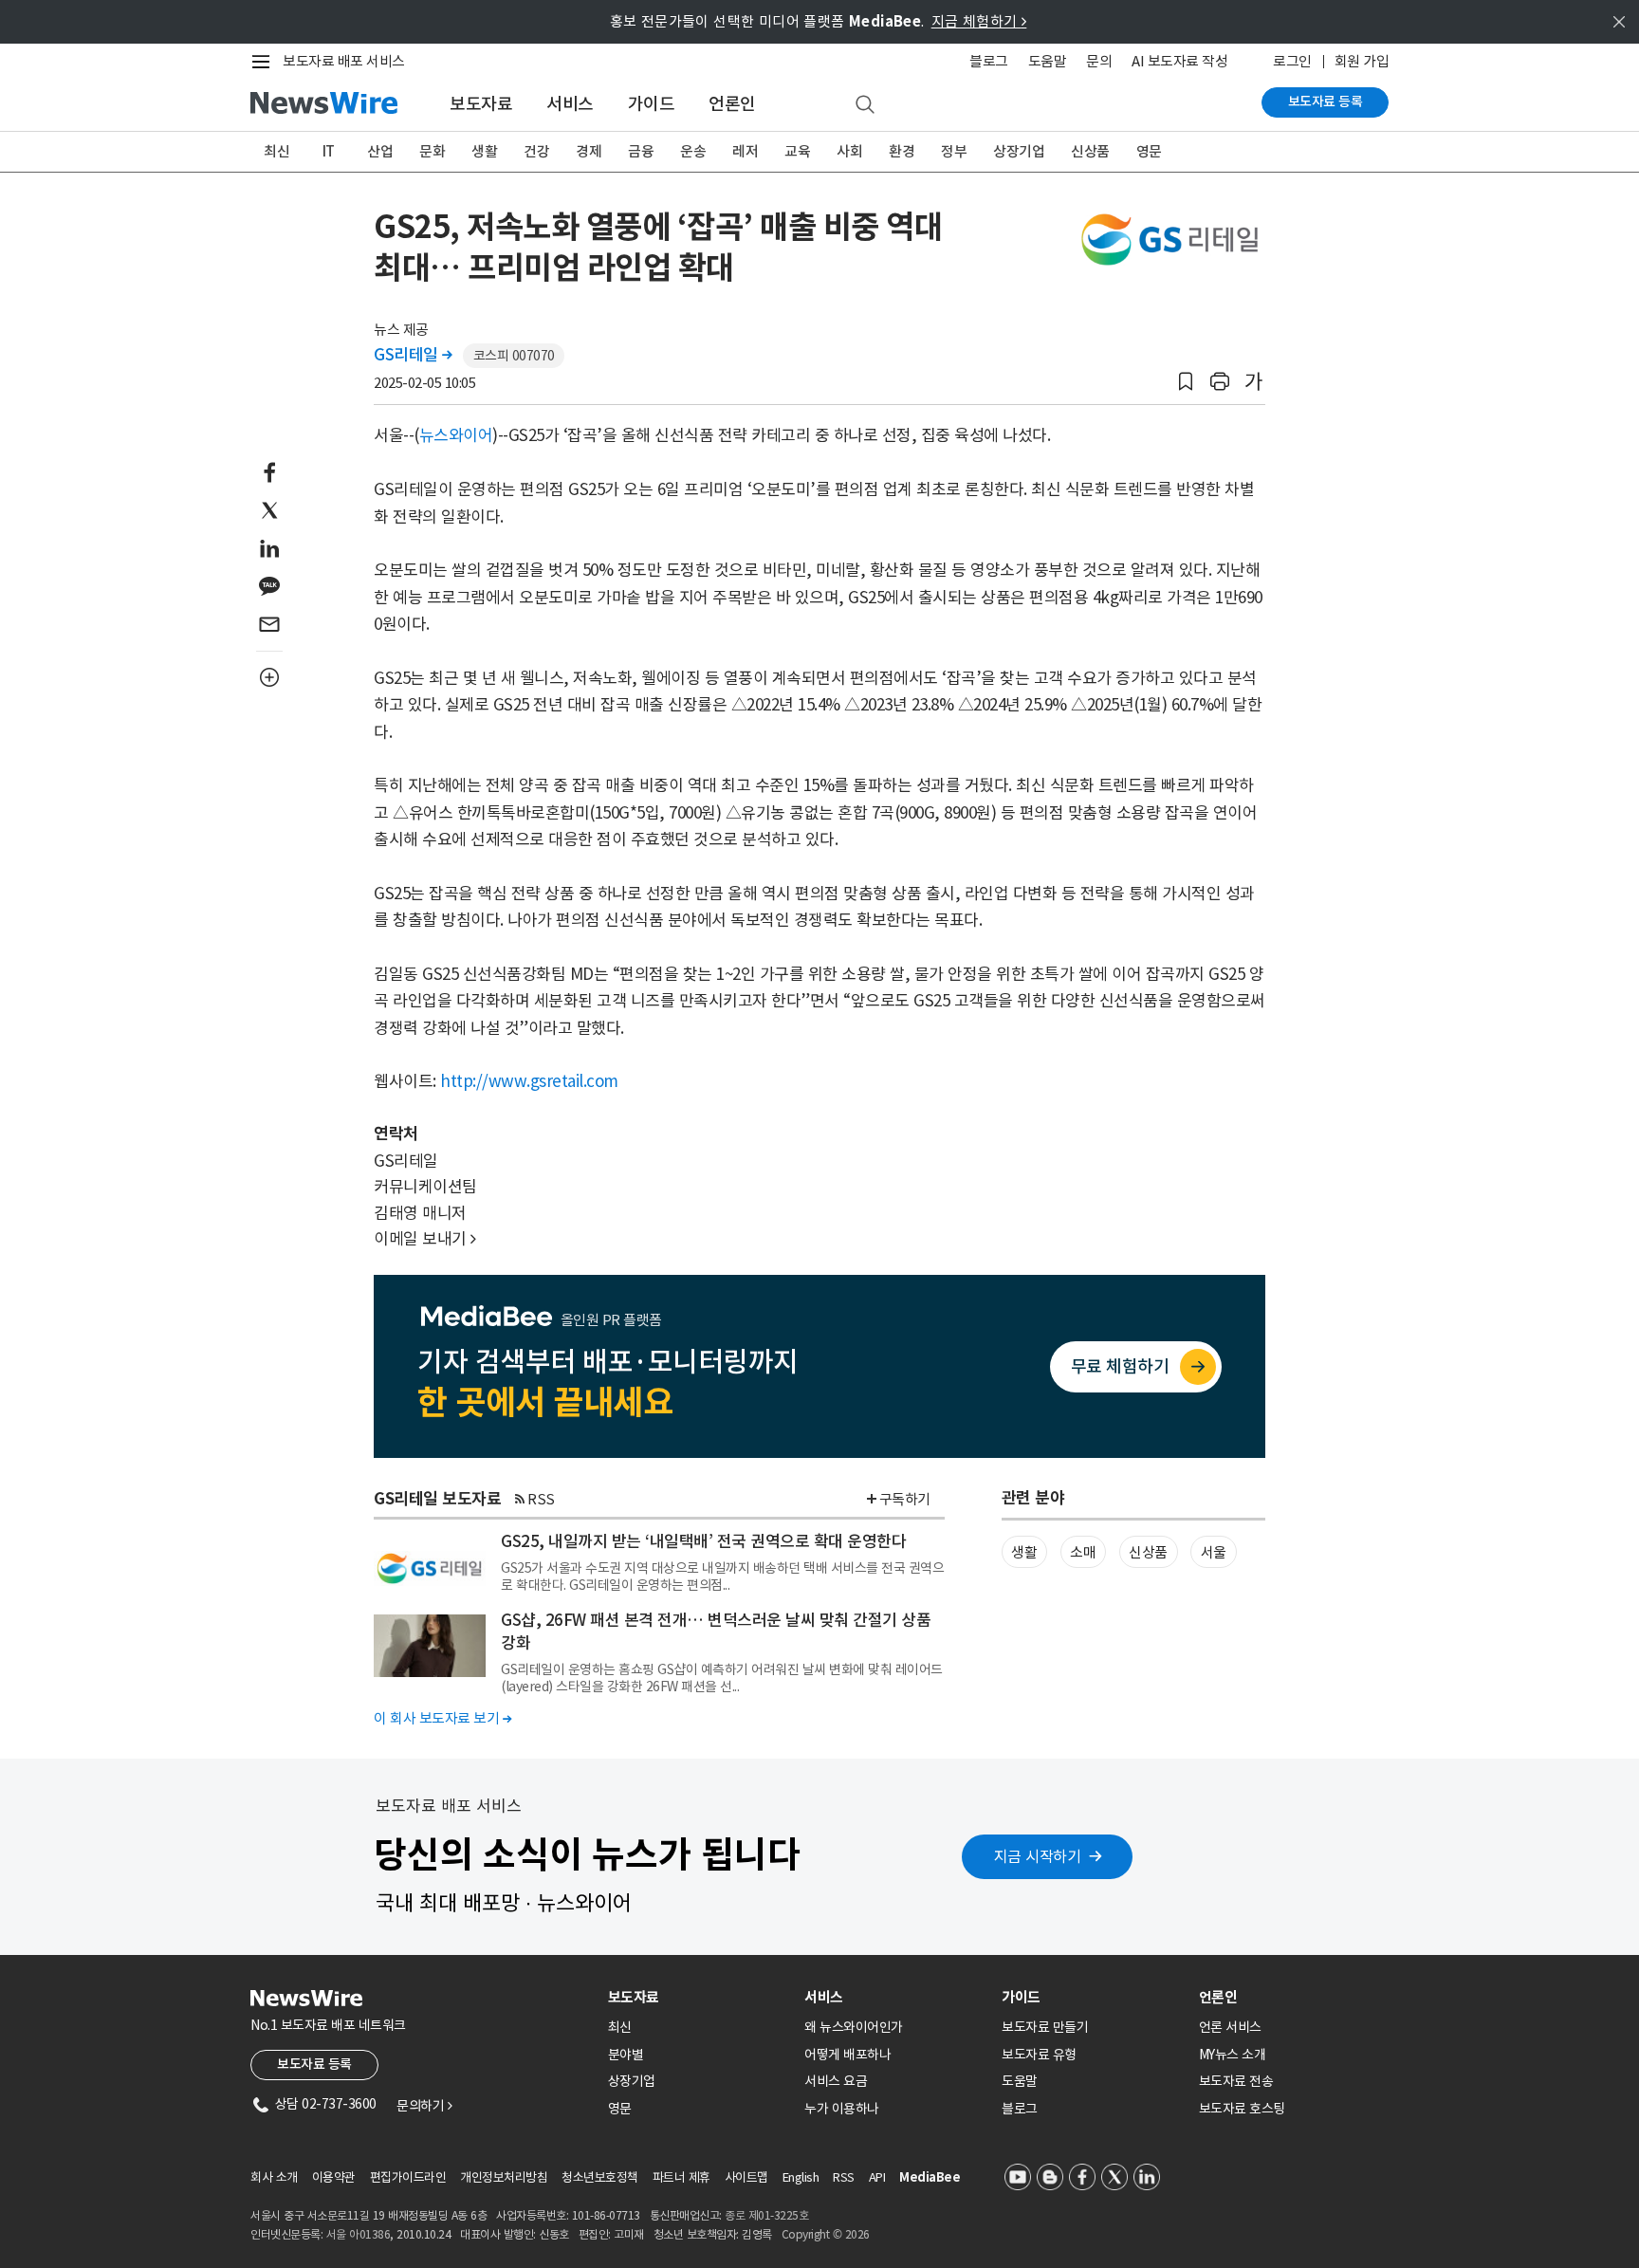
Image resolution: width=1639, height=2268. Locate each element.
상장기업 (1019, 151)
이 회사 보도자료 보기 (442, 1718)
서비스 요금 (836, 2081)
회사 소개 (274, 2177)
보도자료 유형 (1039, 2055)
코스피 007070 (514, 356)
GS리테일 (413, 355)
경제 (589, 151)
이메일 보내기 (425, 1239)
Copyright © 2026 (826, 2234)
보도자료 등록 (1326, 101)
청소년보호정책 (600, 2177)
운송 (693, 151)
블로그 (989, 61)
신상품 (1090, 151)
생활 (484, 151)
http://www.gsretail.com (529, 1081)
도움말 (1048, 61)
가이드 (652, 104)
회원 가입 (1362, 61)
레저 (745, 151)
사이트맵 (746, 2177)
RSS (541, 1499)
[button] (1186, 382)
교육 (797, 151)
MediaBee (930, 2177)
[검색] (865, 105)
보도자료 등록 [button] (314, 2064)
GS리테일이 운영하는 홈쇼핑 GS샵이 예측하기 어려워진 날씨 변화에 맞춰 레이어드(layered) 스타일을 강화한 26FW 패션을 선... (722, 1678)
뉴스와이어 (456, 435)
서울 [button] (1214, 1552)
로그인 (1292, 61)
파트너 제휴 (681, 2177)
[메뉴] (265, 62)
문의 (1099, 61)
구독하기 (905, 1499)
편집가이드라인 (408, 2177)
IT (329, 151)
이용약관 (334, 2177)
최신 (276, 151)
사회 (849, 151)
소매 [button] (1083, 1552)
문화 (432, 151)
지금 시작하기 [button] (1038, 1856)
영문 (1149, 151)
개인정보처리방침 (504, 2177)
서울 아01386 (359, 2234)
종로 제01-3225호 (766, 2215)
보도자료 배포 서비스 (344, 61)
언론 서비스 (1230, 2027)
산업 (380, 151)
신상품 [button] (1148, 1552)
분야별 (626, 2055)
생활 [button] (1024, 1552)
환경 (902, 151)
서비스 (570, 104)
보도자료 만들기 (1045, 2027)
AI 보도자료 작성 (1179, 61)
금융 (641, 151)
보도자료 (481, 104)
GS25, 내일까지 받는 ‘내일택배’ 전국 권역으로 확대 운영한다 (703, 1541)
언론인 (732, 104)
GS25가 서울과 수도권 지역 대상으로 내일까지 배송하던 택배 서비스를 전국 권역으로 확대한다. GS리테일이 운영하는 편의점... (722, 1577)
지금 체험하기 (979, 21)
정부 (954, 151)
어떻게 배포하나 (847, 2055)
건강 (536, 151)
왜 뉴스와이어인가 (854, 2027)
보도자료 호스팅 (1242, 2109)
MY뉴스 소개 (1233, 2055)
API (877, 2177)
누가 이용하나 (842, 2109)
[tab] (699, 1997)
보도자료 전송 (1236, 2081)
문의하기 (424, 2106)
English (801, 2177)
